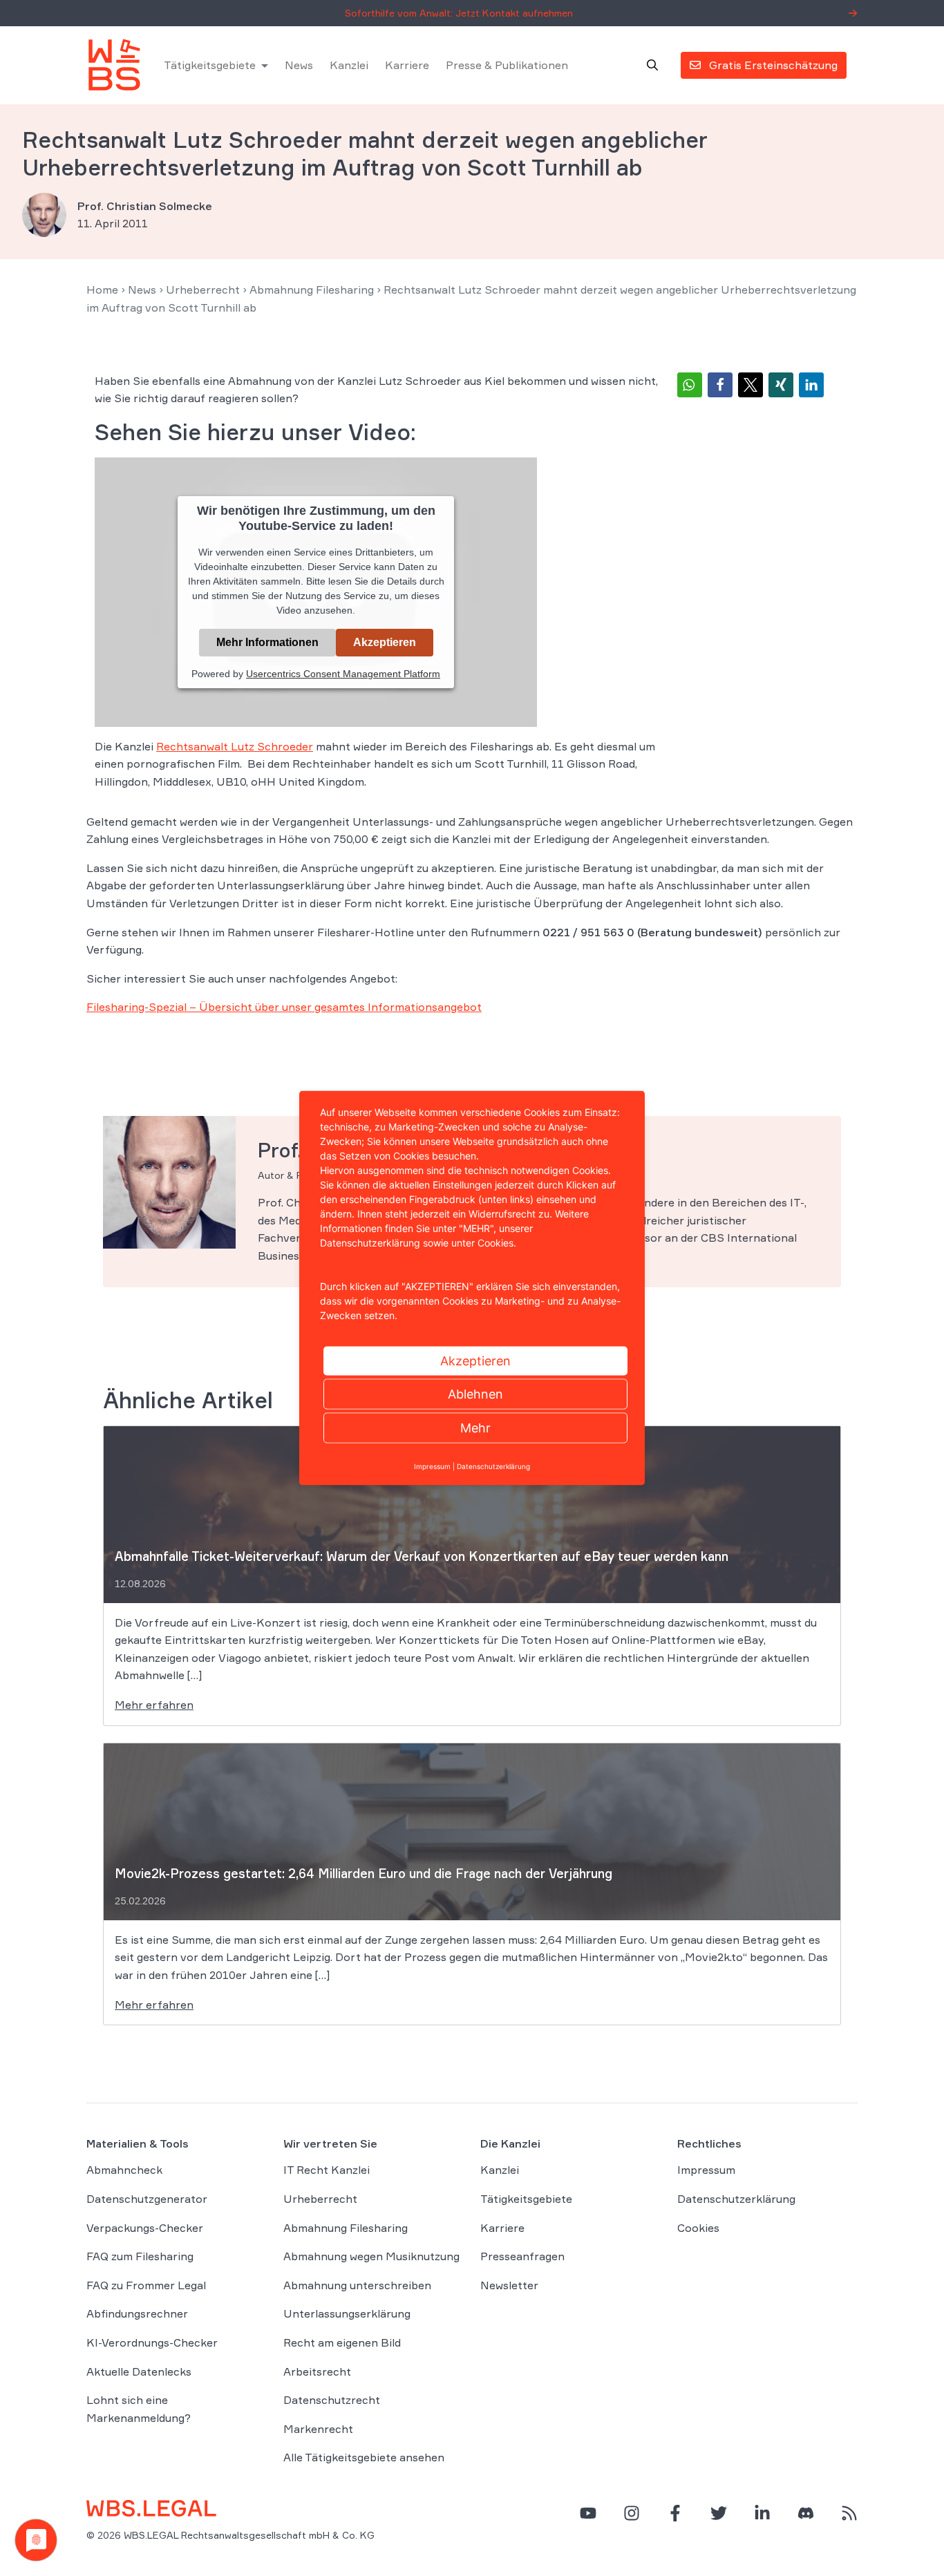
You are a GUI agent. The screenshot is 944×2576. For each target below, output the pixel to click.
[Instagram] (632, 2513)
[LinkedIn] (762, 2513)
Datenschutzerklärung (736, 2199)
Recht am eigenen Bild (342, 2342)
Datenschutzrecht (332, 2400)
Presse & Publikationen (507, 65)
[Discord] (806, 2513)
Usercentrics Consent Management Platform (343, 674)
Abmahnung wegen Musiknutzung (371, 2256)
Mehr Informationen (267, 642)
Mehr (475, 1428)
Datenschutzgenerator (147, 2199)
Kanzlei (349, 65)
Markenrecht (318, 2429)
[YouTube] (588, 2513)
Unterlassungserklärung (347, 2313)
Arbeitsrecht (317, 2371)
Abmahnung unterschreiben (357, 2285)
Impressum (706, 2170)
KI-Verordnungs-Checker (152, 2342)
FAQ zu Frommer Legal (146, 2285)
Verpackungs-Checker (145, 2228)
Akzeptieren (385, 642)
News (299, 65)
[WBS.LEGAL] (114, 65)
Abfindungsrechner (137, 2313)
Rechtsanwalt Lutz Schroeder (235, 746)
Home (102, 290)
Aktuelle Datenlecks (139, 2371)
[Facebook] (675, 2513)
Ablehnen (475, 1394)
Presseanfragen (522, 2256)
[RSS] (849, 2513)
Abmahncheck (124, 2170)
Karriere (407, 65)
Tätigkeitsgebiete (210, 65)
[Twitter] (719, 2513)
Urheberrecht (203, 290)
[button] (690, 385)
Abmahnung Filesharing (312, 290)
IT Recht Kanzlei (327, 2170)
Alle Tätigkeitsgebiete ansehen (364, 2457)
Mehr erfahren (154, 1705)
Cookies (698, 2228)
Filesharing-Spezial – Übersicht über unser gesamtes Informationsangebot (284, 1007)
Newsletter (509, 2285)
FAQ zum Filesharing (140, 2256)
